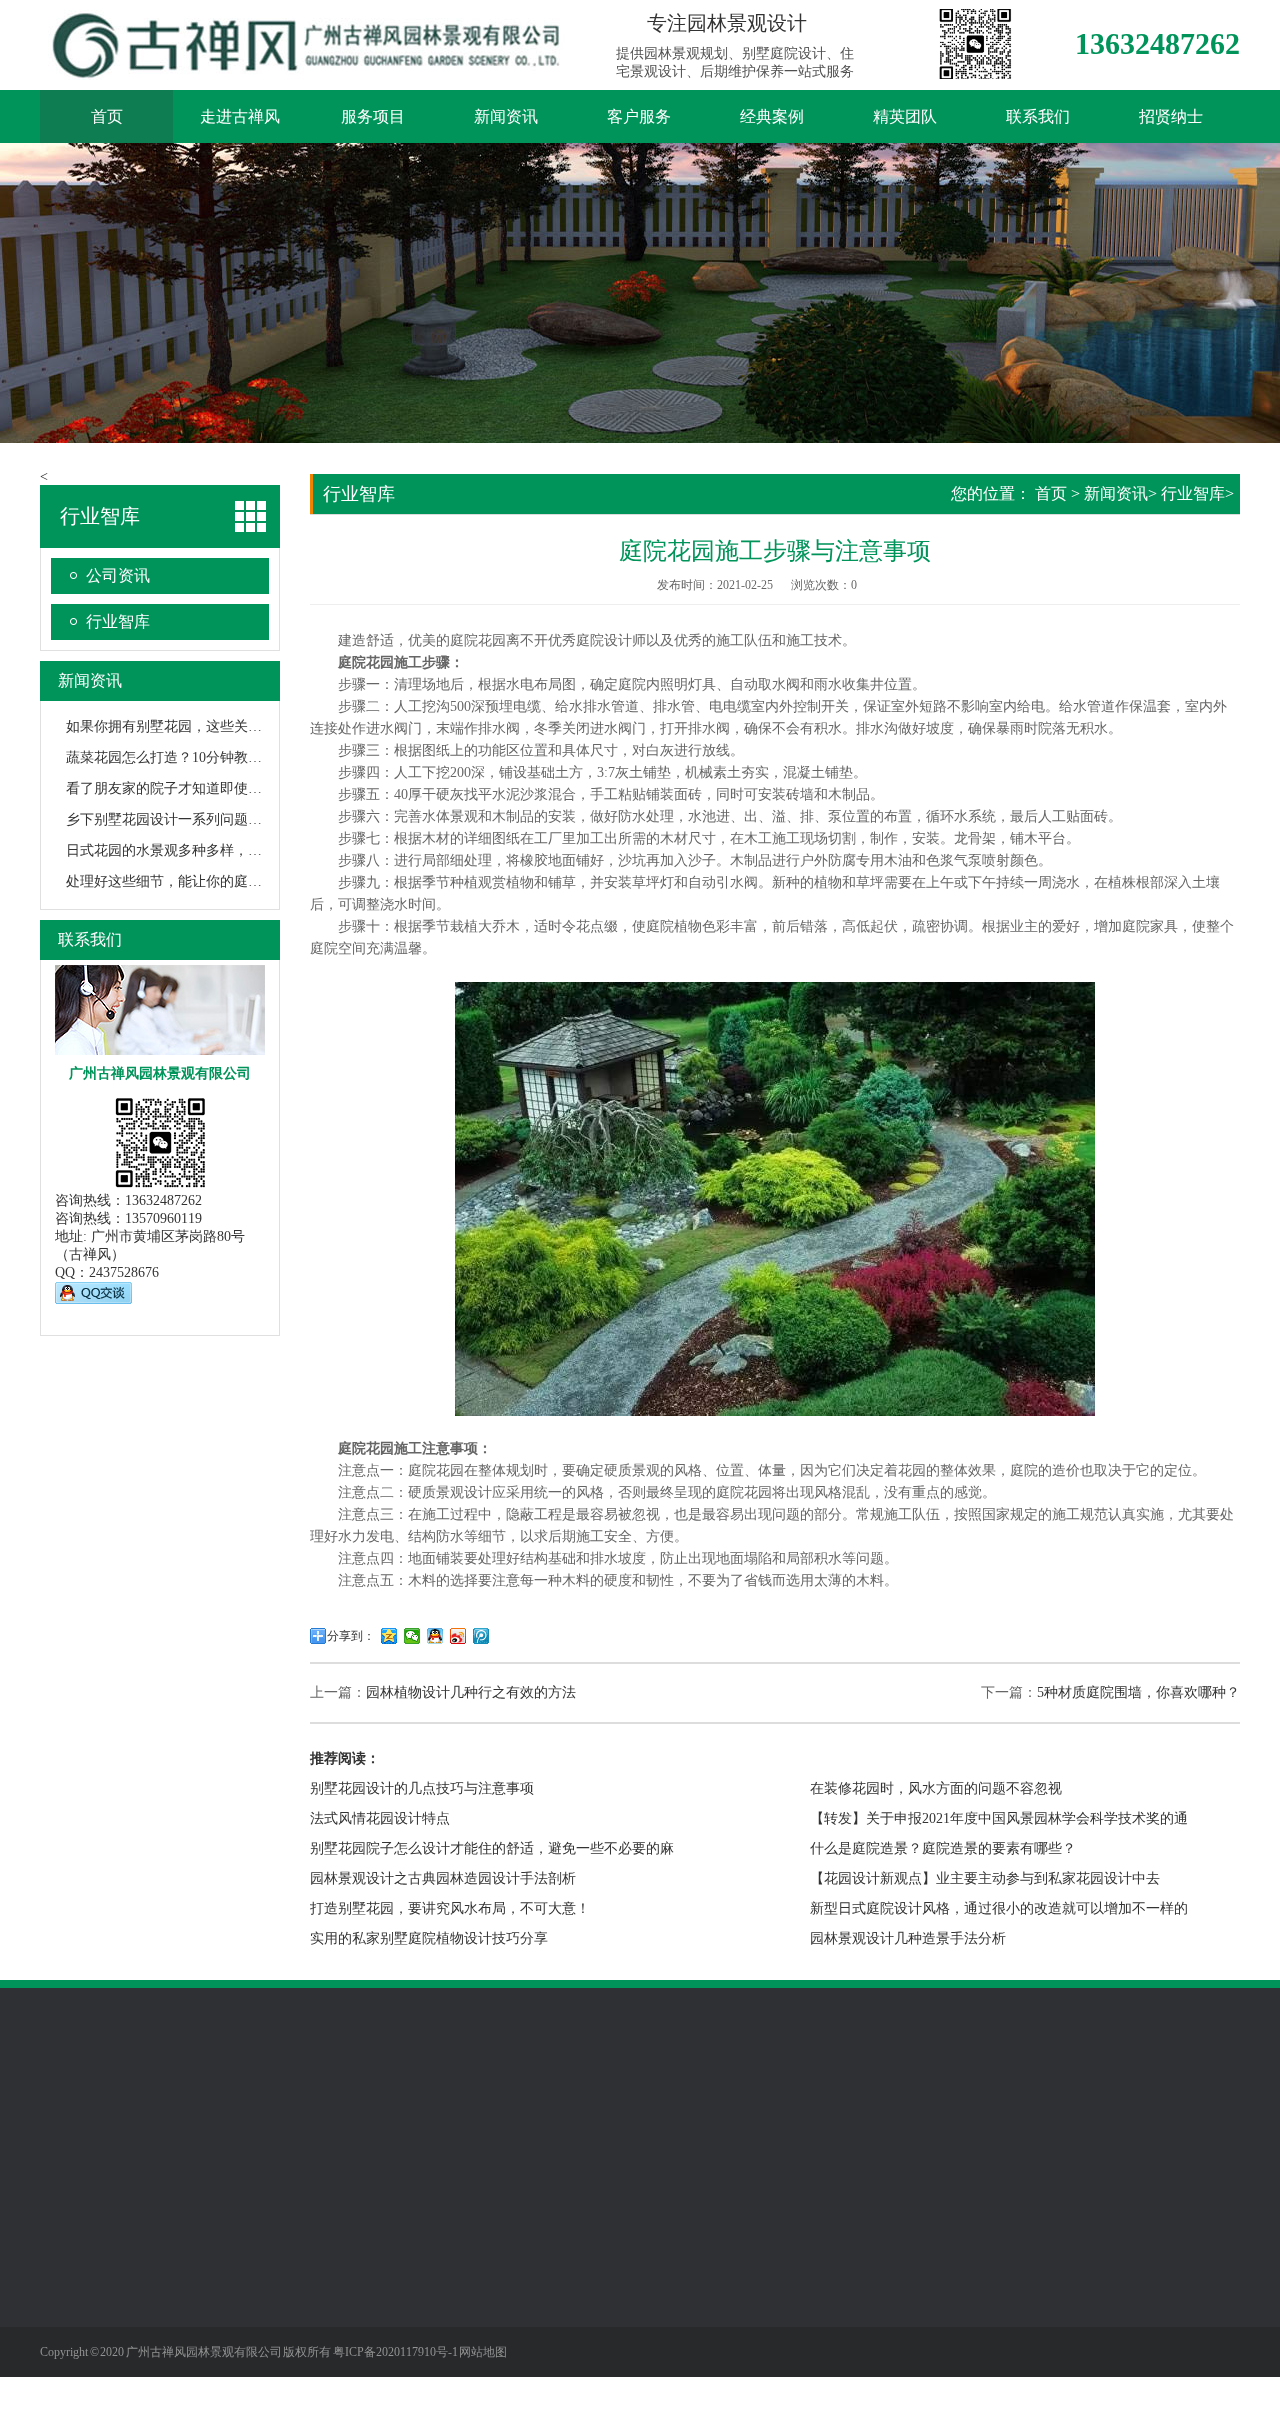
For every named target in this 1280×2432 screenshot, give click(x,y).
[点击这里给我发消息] (93, 1299)
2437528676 (124, 1272)
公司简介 (68, 2264)
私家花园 (207, 2294)
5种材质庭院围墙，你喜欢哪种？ (1138, 1692)
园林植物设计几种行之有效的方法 (471, 1692)
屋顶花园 (207, 2354)
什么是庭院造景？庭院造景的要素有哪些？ (943, 1848)
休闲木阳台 (214, 2324)
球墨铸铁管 (257, 2118)
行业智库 (118, 621)
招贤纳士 (1171, 116)
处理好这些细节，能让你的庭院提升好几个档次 (213, 881)
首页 (107, 116)
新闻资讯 (506, 116)
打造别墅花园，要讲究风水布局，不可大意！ (450, 1908)
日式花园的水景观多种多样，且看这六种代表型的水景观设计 (255, 850)
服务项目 (373, 116)
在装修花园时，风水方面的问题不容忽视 (936, 1788)
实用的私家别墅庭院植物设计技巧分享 (429, 1938)
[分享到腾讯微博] (481, 1636)
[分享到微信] (412, 1636)
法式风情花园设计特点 (380, 1818)
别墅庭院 (207, 2264)
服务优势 (485, 2264)
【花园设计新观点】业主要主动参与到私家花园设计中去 (985, 1878)
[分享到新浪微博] (458, 1636)
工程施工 (485, 2324)
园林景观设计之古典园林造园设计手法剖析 (443, 1878)
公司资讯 (118, 575)
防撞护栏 (334, 2118)
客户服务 (639, 116)
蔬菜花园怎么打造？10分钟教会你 (171, 757)
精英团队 (905, 116)
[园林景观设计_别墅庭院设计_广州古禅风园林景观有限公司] (309, 69)
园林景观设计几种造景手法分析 (908, 1938)
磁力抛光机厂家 (621, 2118)
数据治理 (404, 2118)
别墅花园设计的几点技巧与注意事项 (422, 1788)
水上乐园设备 (166, 2118)
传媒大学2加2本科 (502, 2118)
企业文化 (68, 2294)
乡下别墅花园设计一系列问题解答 (171, 819)
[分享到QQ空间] (389, 1636)
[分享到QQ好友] (435, 1636)
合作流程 (485, 2294)
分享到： (351, 1636)
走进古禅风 (240, 116)
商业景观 (207, 2384)
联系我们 (1038, 116)
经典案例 (772, 116)
